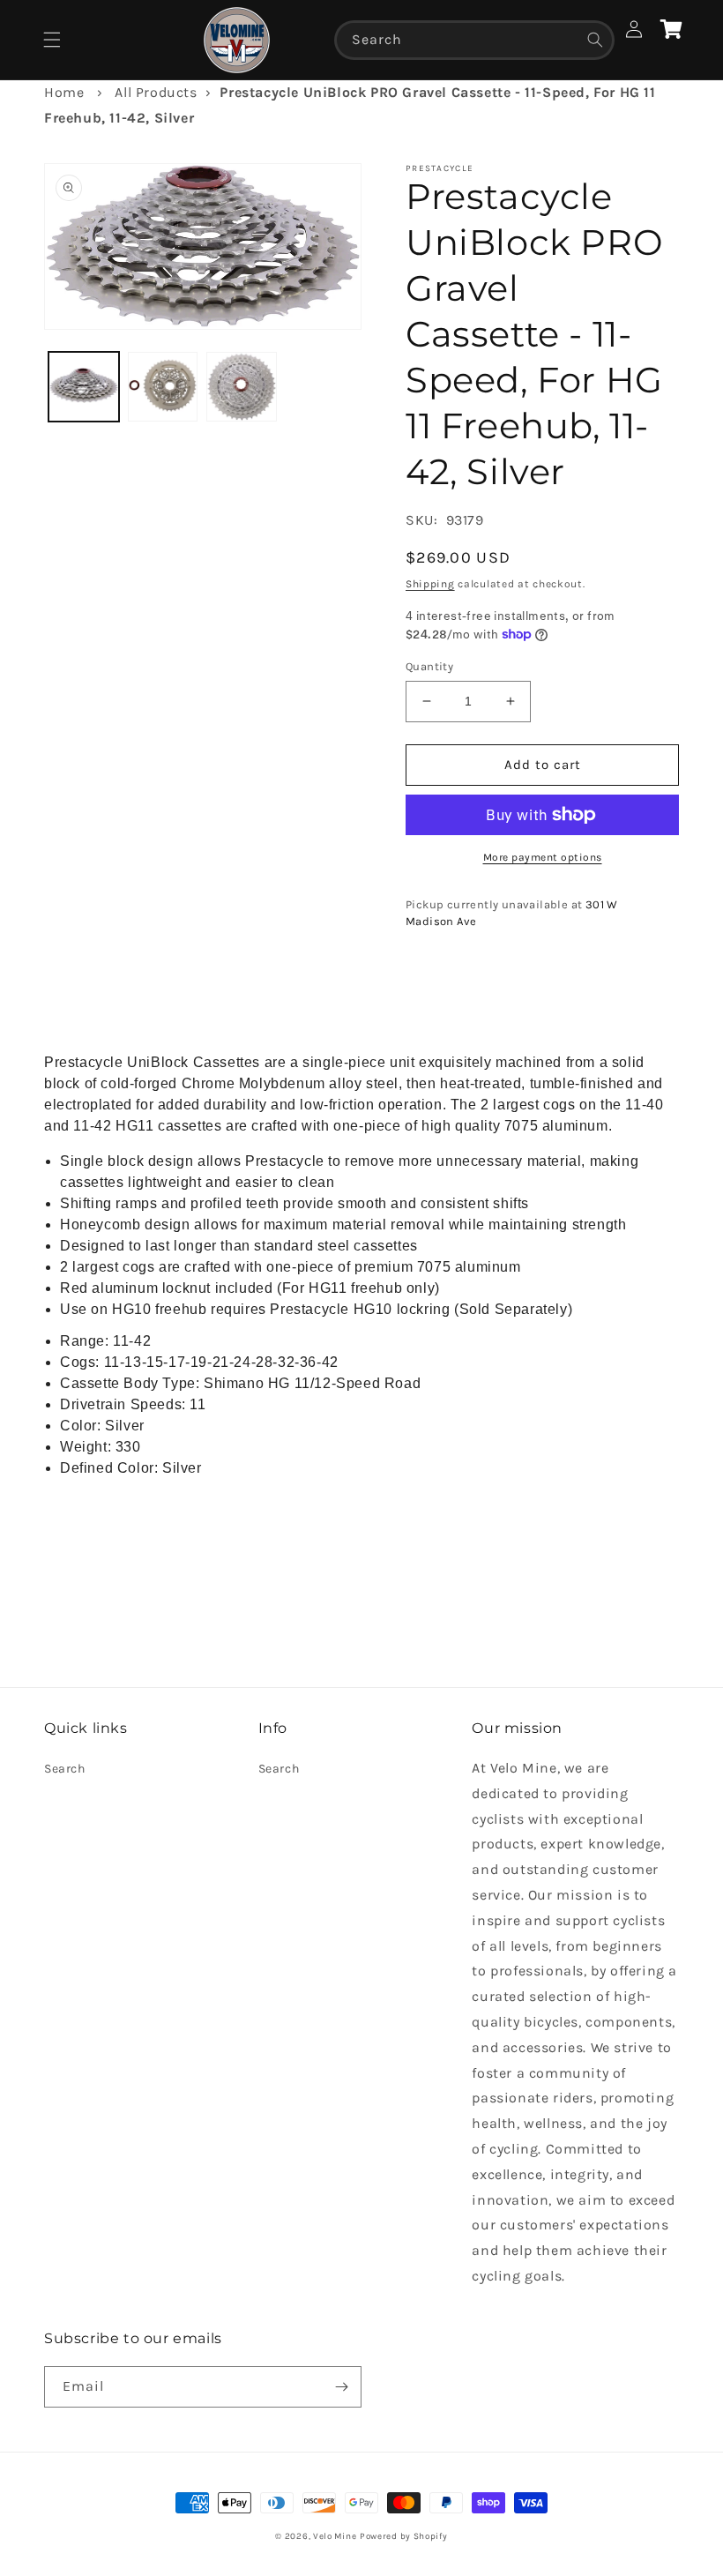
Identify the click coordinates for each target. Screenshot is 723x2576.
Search (65, 1769)
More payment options (543, 857)
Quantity (429, 666)
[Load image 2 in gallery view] (163, 387)
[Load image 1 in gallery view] (84, 387)
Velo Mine (335, 2536)
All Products (156, 92)
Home (64, 92)
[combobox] (474, 40)
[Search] (595, 40)
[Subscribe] (341, 2387)
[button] (52, 40)
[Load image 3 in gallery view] (242, 387)
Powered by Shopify (404, 2536)
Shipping (430, 584)
